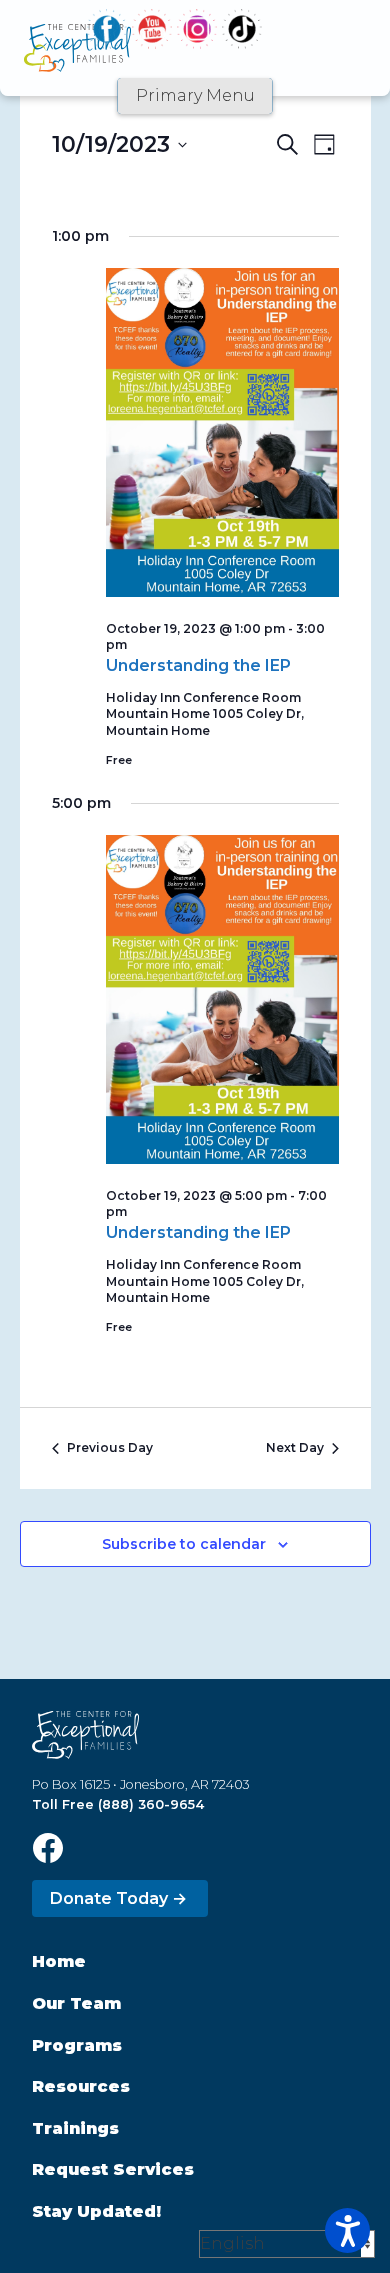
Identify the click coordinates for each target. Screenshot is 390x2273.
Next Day (295, 1447)
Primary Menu (195, 95)
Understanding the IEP (198, 665)
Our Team (76, 2003)
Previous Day (110, 1447)
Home (59, 1961)
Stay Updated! (96, 2211)
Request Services (113, 2169)
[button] (347, 2230)
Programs (77, 2045)
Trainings (75, 2128)
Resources (81, 2086)
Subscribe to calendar (184, 1544)
